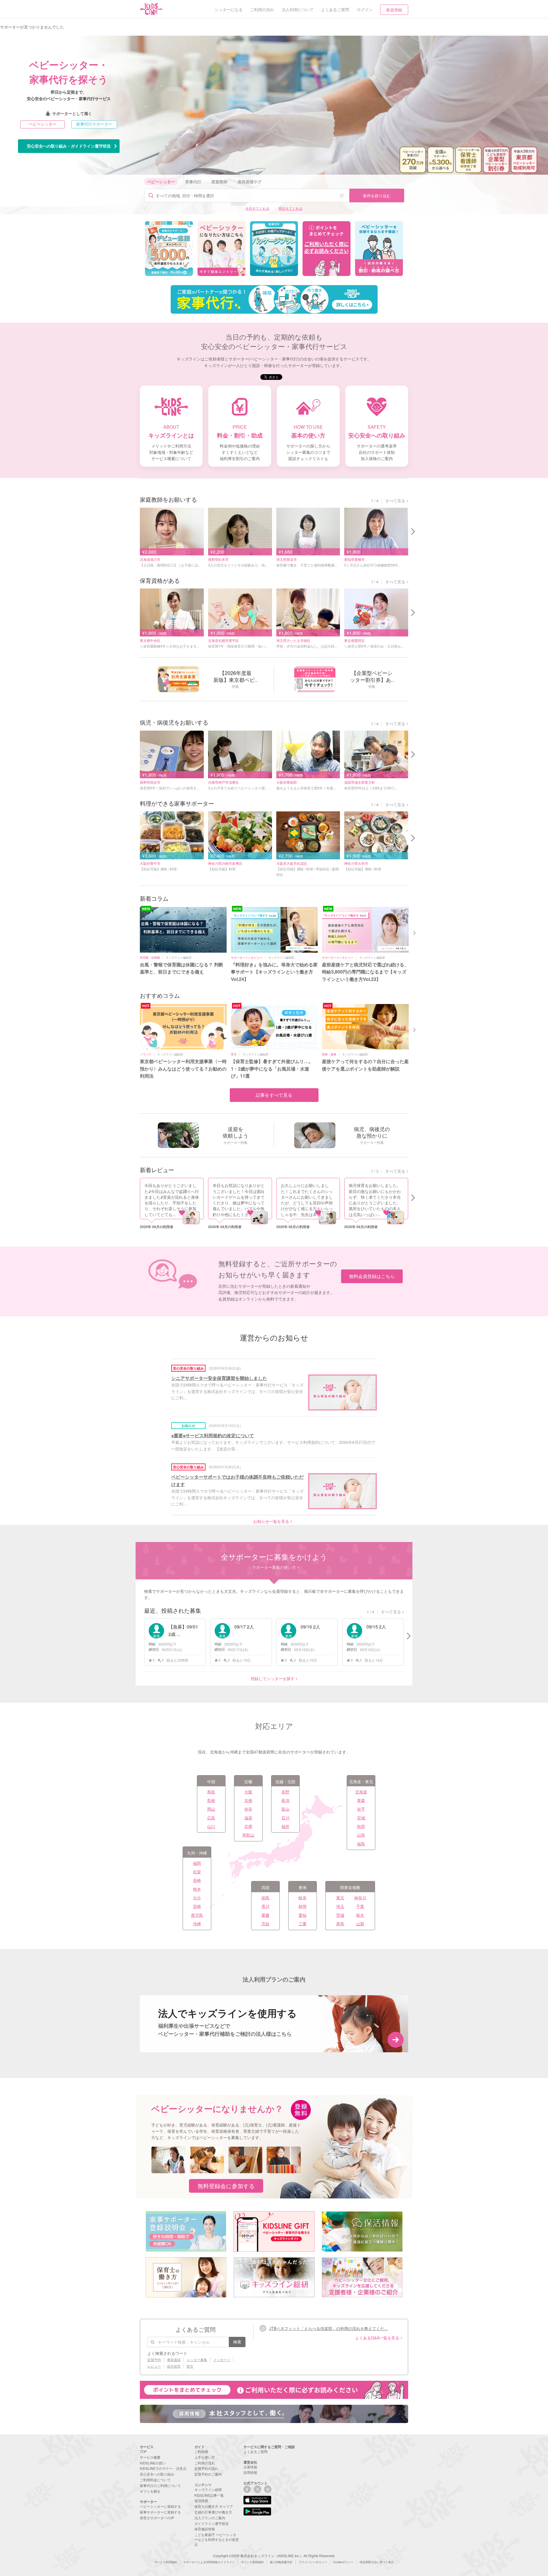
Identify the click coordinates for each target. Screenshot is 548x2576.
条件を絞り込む (377, 195)
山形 (361, 1835)
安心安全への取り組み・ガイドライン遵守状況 (69, 146)
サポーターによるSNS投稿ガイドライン (209, 2562)
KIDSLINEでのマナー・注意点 (163, 2468)
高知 (265, 1924)
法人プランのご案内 (210, 2518)
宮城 (361, 1818)
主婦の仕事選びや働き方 (213, 2512)
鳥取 (211, 1792)
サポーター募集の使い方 (274, 1567)
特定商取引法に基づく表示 (377, 2562)
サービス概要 (150, 2457)
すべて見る (395, 501)
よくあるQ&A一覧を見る (377, 2338)
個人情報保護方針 (281, 2562)
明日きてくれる (291, 208)
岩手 (361, 1809)
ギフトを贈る (150, 2491)
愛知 (303, 1915)
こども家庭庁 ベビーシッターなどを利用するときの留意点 (217, 2539)
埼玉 (340, 1906)
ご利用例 (201, 2451)
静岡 (303, 1906)
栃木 (360, 1915)
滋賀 (248, 1818)
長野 (285, 1792)
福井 (285, 1826)
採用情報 (250, 2472)
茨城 (340, 1915)
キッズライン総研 (208, 2489)
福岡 (197, 1863)
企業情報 (250, 2467)
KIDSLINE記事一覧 (209, 2495)
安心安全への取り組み (157, 2474)
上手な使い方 (205, 2457)
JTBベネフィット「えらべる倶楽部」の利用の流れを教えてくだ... (328, 2328)
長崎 (197, 1880)
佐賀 (197, 1872)
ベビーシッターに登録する (160, 2506)
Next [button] (415, 932)
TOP (143, 2451)
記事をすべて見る (274, 1095)
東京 (340, 1898)
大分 (197, 1898)
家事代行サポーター (94, 124)
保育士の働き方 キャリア (214, 2506)
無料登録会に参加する (226, 2186)
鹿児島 (197, 1915)
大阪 (248, 1792)
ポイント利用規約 (252, 2562)
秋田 (361, 1826)
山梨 (360, 1924)
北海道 (361, 1792)
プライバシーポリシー (313, 2562)
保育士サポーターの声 (157, 2518)
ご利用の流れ (205, 2463)
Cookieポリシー (343, 2562)
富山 (285, 1809)
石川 (285, 1818)
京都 (248, 1800)
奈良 (248, 1809)
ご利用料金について (155, 2480)
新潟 (285, 1800)
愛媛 (265, 1915)
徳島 (265, 1898)
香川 (265, 1906)
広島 (211, 1818)
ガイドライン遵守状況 (211, 2523)
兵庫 (248, 1826)
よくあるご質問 (255, 2451)
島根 (211, 1800)
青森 (361, 1800)
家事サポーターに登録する (160, 2512)
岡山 (211, 1809)
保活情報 (201, 2501)
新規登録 (394, 10)
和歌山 (248, 1835)
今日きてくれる (257, 208)
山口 (211, 1826)
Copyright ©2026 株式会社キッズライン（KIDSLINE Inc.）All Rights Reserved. (274, 2556)
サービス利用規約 (166, 2562)
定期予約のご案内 (208, 2474)
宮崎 (197, 1906)
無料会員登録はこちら (372, 1276)
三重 (303, 1924)
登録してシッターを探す (273, 1678)
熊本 (197, 1889)
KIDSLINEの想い (153, 2463)
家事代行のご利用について (160, 2485)
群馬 (340, 1924)
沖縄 (197, 1924)
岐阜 (303, 1898)
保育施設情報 (205, 2529)
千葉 (360, 1906)
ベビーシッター (43, 124)
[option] (169, 249)
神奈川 (360, 1898)
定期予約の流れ (206, 2468)
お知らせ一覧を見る (271, 1521)
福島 (361, 1844)
